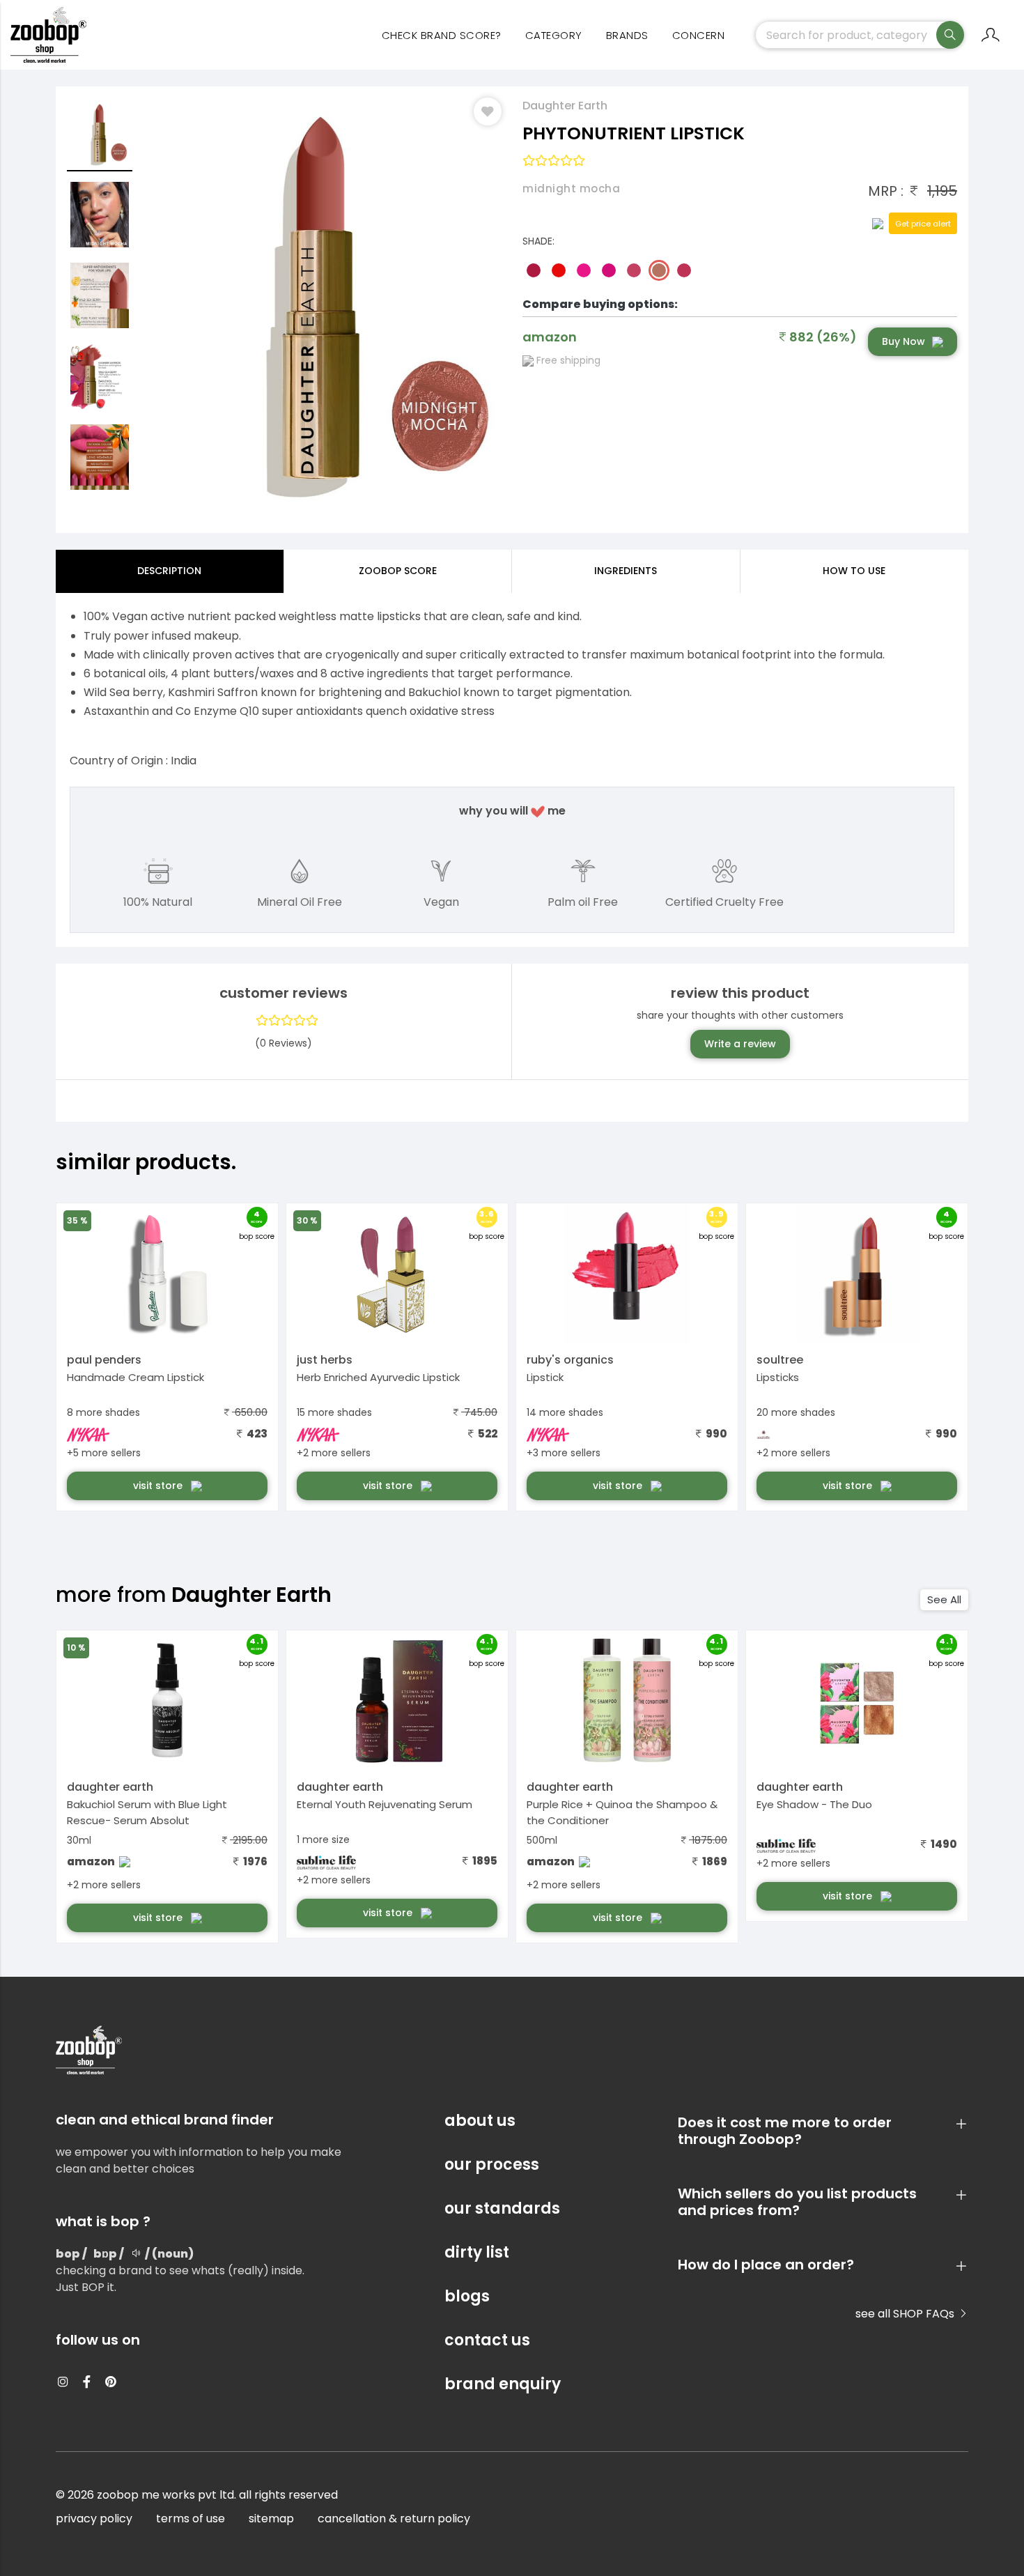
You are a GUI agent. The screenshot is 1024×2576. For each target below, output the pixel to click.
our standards (502, 2208)
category (554, 35)
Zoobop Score (398, 571)
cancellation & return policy (394, 2519)
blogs (467, 2296)
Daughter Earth (565, 106)
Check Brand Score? (442, 35)
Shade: (538, 241)
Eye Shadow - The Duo (814, 1804)
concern (699, 35)
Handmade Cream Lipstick (135, 1377)
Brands (627, 35)
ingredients (626, 571)
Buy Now (903, 341)
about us (480, 2121)
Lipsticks (778, 1377)
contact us (487, 2340)
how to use (854, 571)
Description (169, 571)
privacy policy (94, 2519)
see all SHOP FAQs (906, 2314)
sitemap (271, 2519)
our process (492, 2165)
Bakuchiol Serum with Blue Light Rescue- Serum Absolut (147, 1812)
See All (944, 1599)
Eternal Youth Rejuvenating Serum (385, 1804)
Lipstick (545, 1377)
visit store (159, 1486)
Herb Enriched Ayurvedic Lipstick (378, 1377)
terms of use (191, 2519)
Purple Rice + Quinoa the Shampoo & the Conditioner (622, 1812)
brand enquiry (503, 2384)
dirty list (477, 2252)
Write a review (740, 1044)
